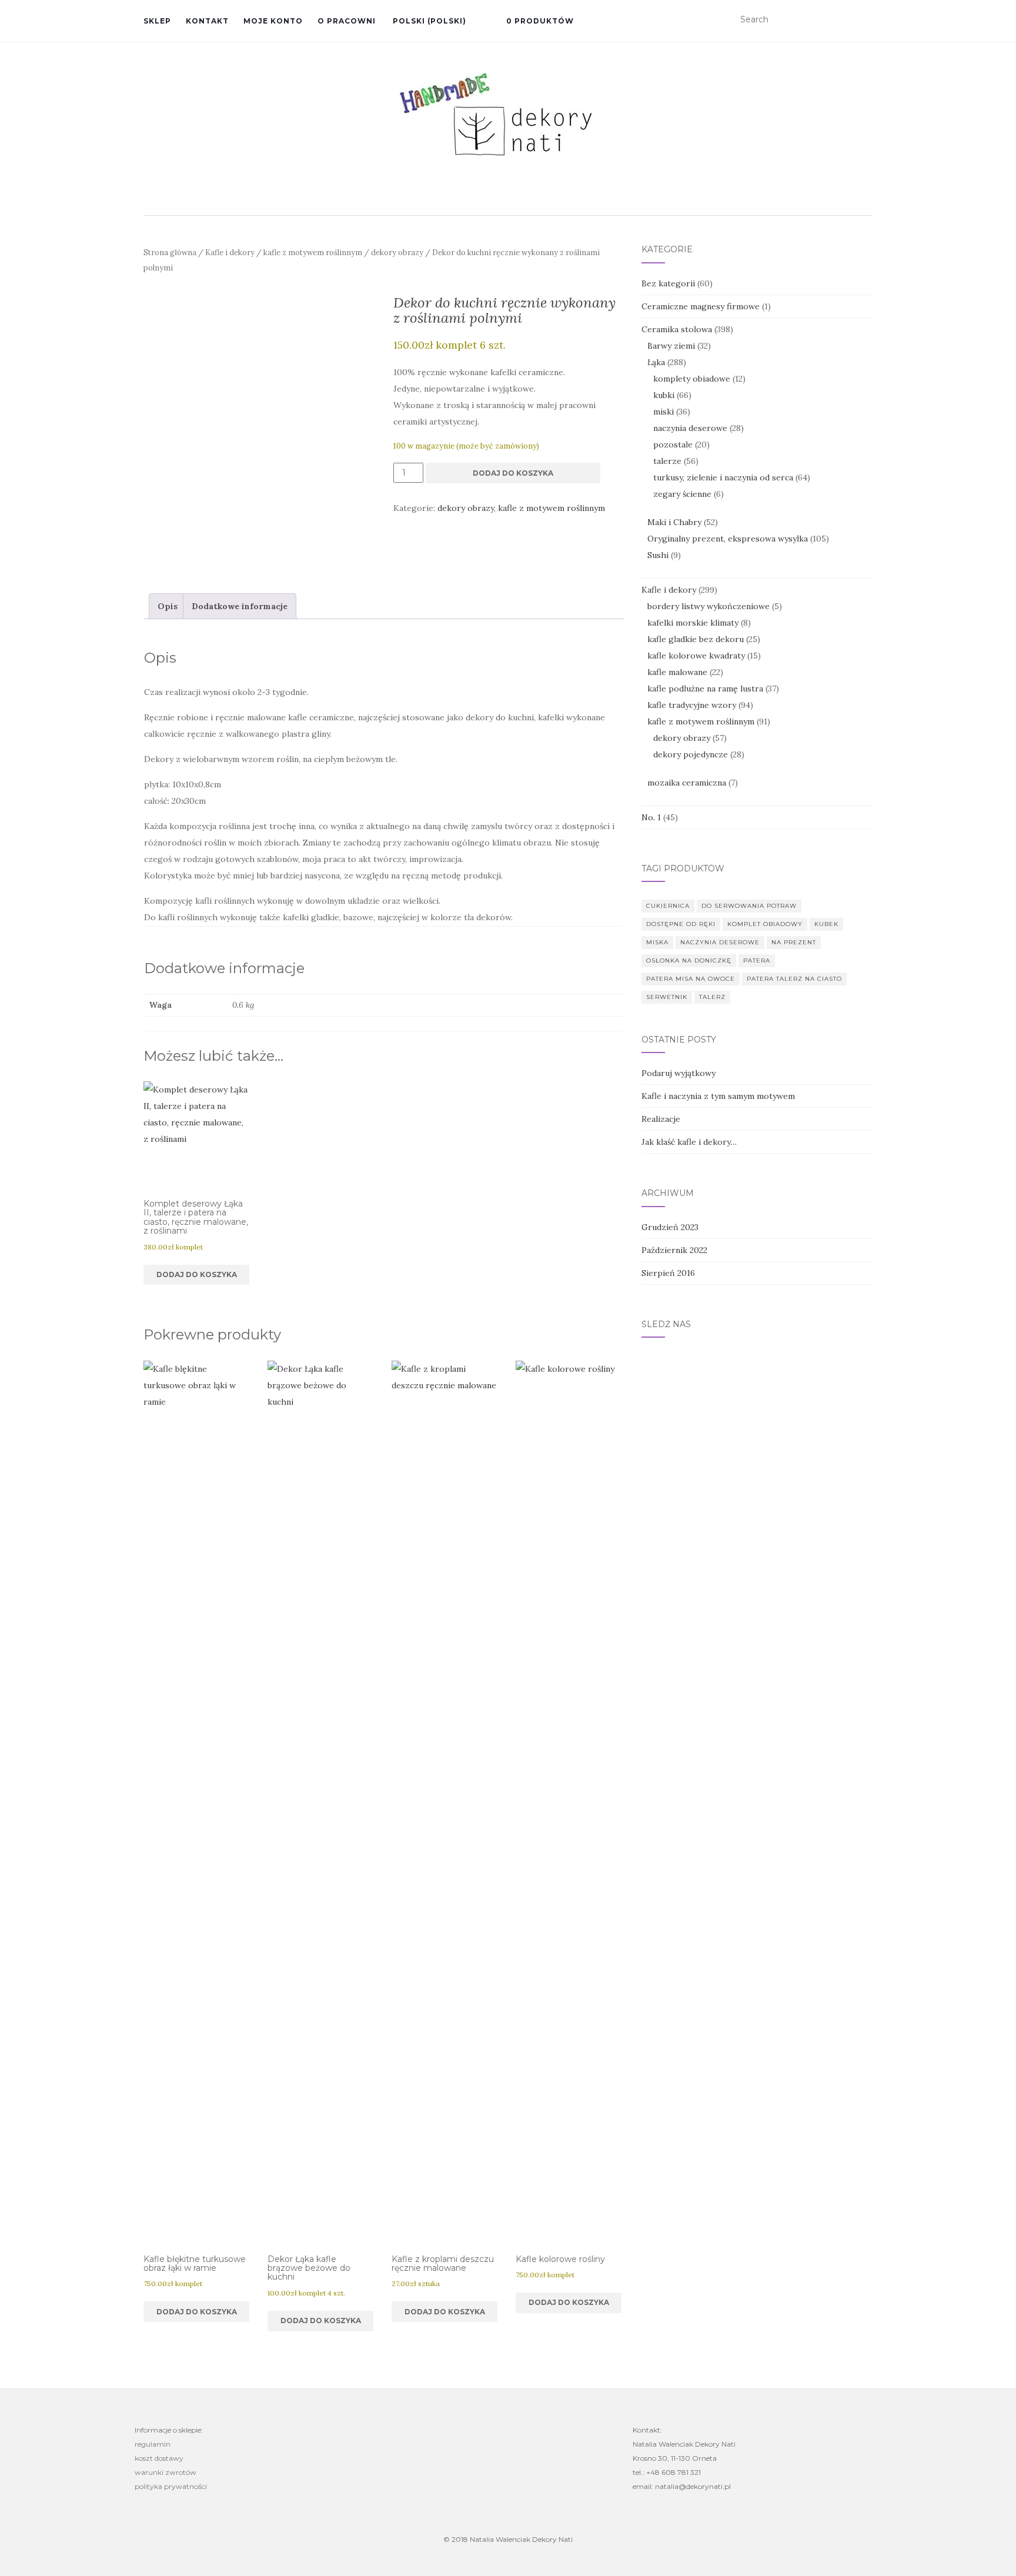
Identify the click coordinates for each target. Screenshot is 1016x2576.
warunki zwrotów (166, 2472)
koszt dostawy (159, 2458)
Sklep (157, 21)
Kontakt (207, 21)
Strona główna (170, 253)
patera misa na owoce (691, 979)
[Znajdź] (865, 20)
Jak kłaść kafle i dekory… (689, 1142)
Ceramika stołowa (677, 329)
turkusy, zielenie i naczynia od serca (723, 477)
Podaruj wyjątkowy (679, 1073)
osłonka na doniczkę (689, 960)
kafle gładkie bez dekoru (696, 639)
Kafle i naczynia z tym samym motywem (718, 1096)
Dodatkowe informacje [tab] (240, 606)
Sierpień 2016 (668, 1273)
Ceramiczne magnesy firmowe (701, 306)
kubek (826, 924)
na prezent (794, 942)
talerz (712, 997)
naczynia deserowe (690, 428)
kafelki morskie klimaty (693, 623)
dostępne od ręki (681, 924)
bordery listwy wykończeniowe (708, 606)
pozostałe (673, 445)
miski (664, 412)
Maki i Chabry (674, 522)
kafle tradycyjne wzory (692, 705)
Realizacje (661, 1119)
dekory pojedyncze (691, 754)
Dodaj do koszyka (513, 473)
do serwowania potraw (749, 906)
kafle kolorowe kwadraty (696, 656)
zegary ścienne (682, 494)
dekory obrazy (397, 253)
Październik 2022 (674, 1250)
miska (657, 942)
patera (757, 960)
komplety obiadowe (692, 379)
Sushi (658, 555)
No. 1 (651, 817)
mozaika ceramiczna (687, 783)
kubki (664, 395)
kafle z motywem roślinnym (313, 253)
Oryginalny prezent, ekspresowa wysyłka (728, 539)
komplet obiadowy (765, 924)
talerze (667, 461)
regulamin (153, 2444)
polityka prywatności (171, 2486)
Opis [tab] (168, 606)
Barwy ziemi (671, 346)
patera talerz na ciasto (794, 979)
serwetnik (667, 997)
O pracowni (347, 21)
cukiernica (668, 906)
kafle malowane (677, 672)
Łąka (656, 362)
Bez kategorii (668, 283)
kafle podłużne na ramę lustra (705, 689)
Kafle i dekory (230, 253)
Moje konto (273, 21)
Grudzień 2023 (670, 1227)
